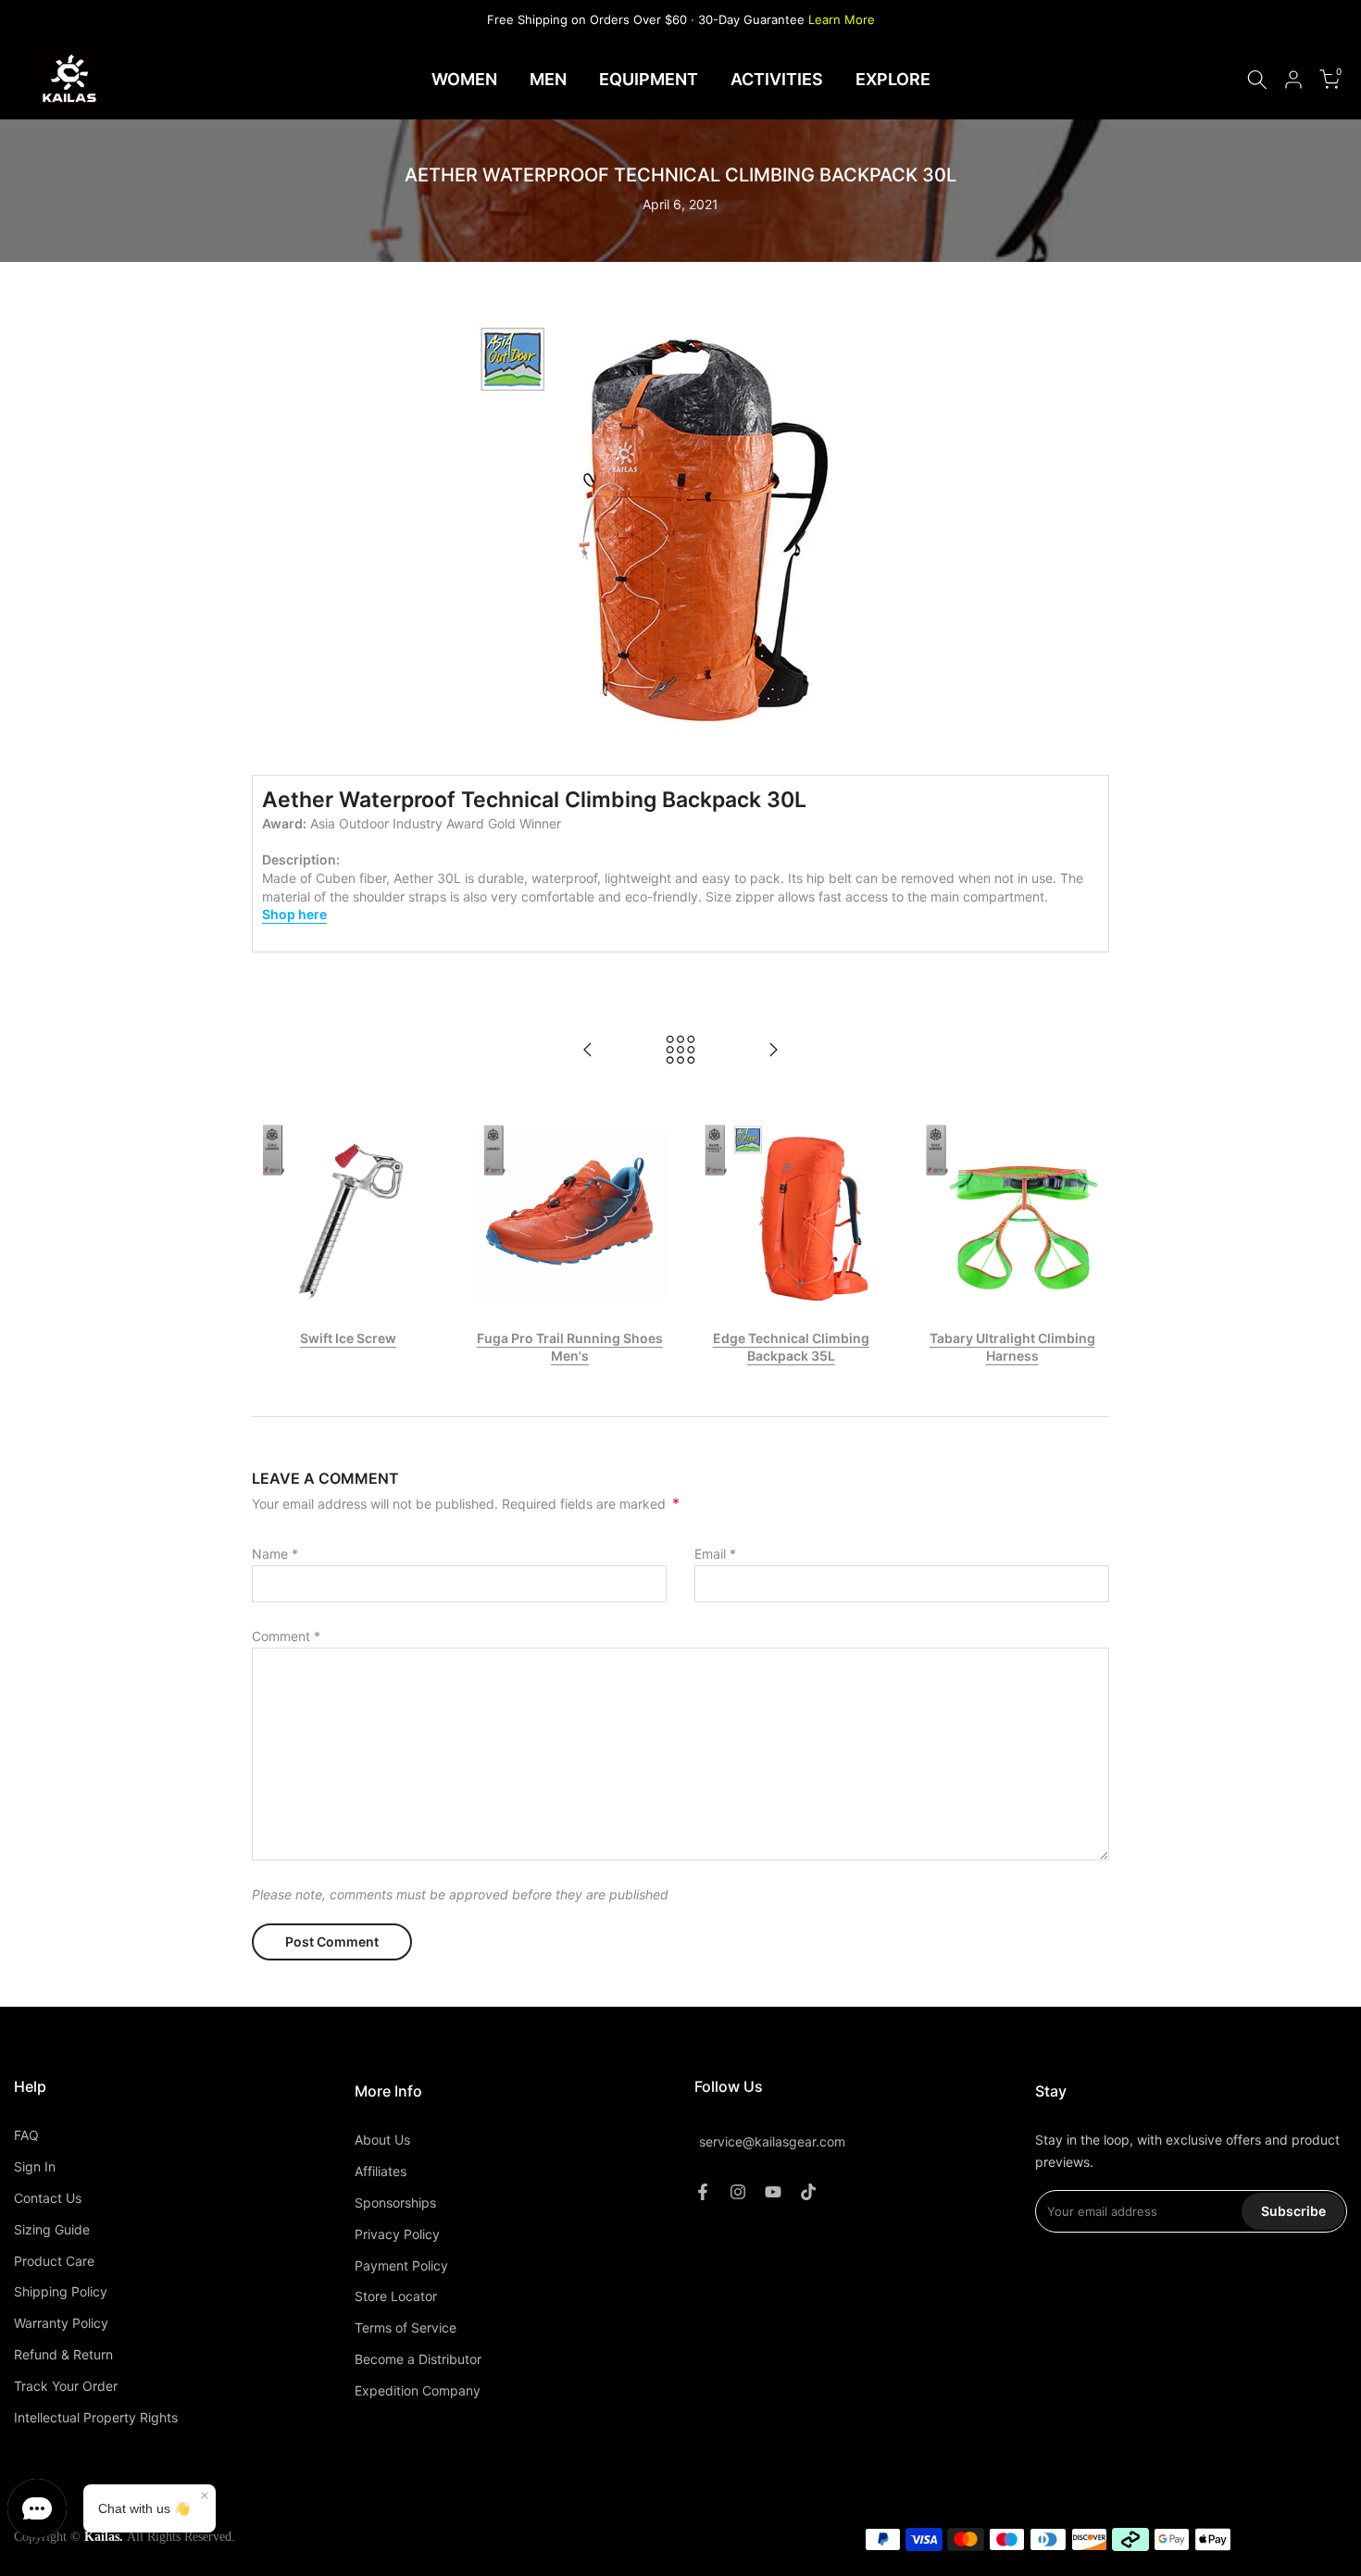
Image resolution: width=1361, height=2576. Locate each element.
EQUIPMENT (649, 79)
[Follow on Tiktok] (808, 2192)
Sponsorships (395, 2203)
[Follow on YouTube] (773, 2192)
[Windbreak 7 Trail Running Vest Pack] (588, 1051)
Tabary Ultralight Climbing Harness (1012, 1347)
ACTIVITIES (777, 79)
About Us (382, 2140)
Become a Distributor (418, 2359)
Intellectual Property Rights (96, 2417)
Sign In (35, 2166)
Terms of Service (406, 2327)
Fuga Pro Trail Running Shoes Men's (570, 1347)
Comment (286, 1636)
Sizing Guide (52, 2229)
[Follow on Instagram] (738, 2192)
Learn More (842, 19)
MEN (548, 79)
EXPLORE (893, 79)
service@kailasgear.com (772, 2142)
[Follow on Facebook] (703, 2192)
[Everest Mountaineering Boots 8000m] (773, 1051)
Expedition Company (418, 2390)
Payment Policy (401, 2265)
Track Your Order (66, 2386)
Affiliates (381, 2171)
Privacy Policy (397, 2234)
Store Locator (396, 2296)
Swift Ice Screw (349, 1338)
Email (715, 1554)
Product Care (54, 2261)
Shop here (294, 914)
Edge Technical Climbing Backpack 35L (791, 1347)
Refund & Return (63, 2354)
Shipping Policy (61, 2291)
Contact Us (48, 2198)
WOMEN (464, 79)
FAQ (26, 2135)
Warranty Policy (61, 2323)
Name (275, 1554)
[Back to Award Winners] (680, 1051)
